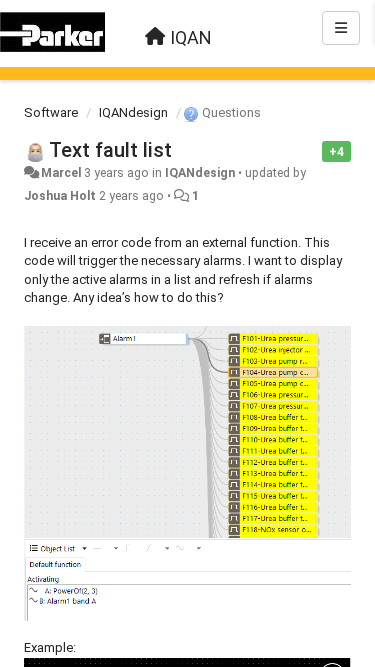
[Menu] (341, 28)
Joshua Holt (60, 196)
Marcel (61, 173)
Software (51, 112)
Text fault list (110, 150)
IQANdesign (133, 112)
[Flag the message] (311, 150)
